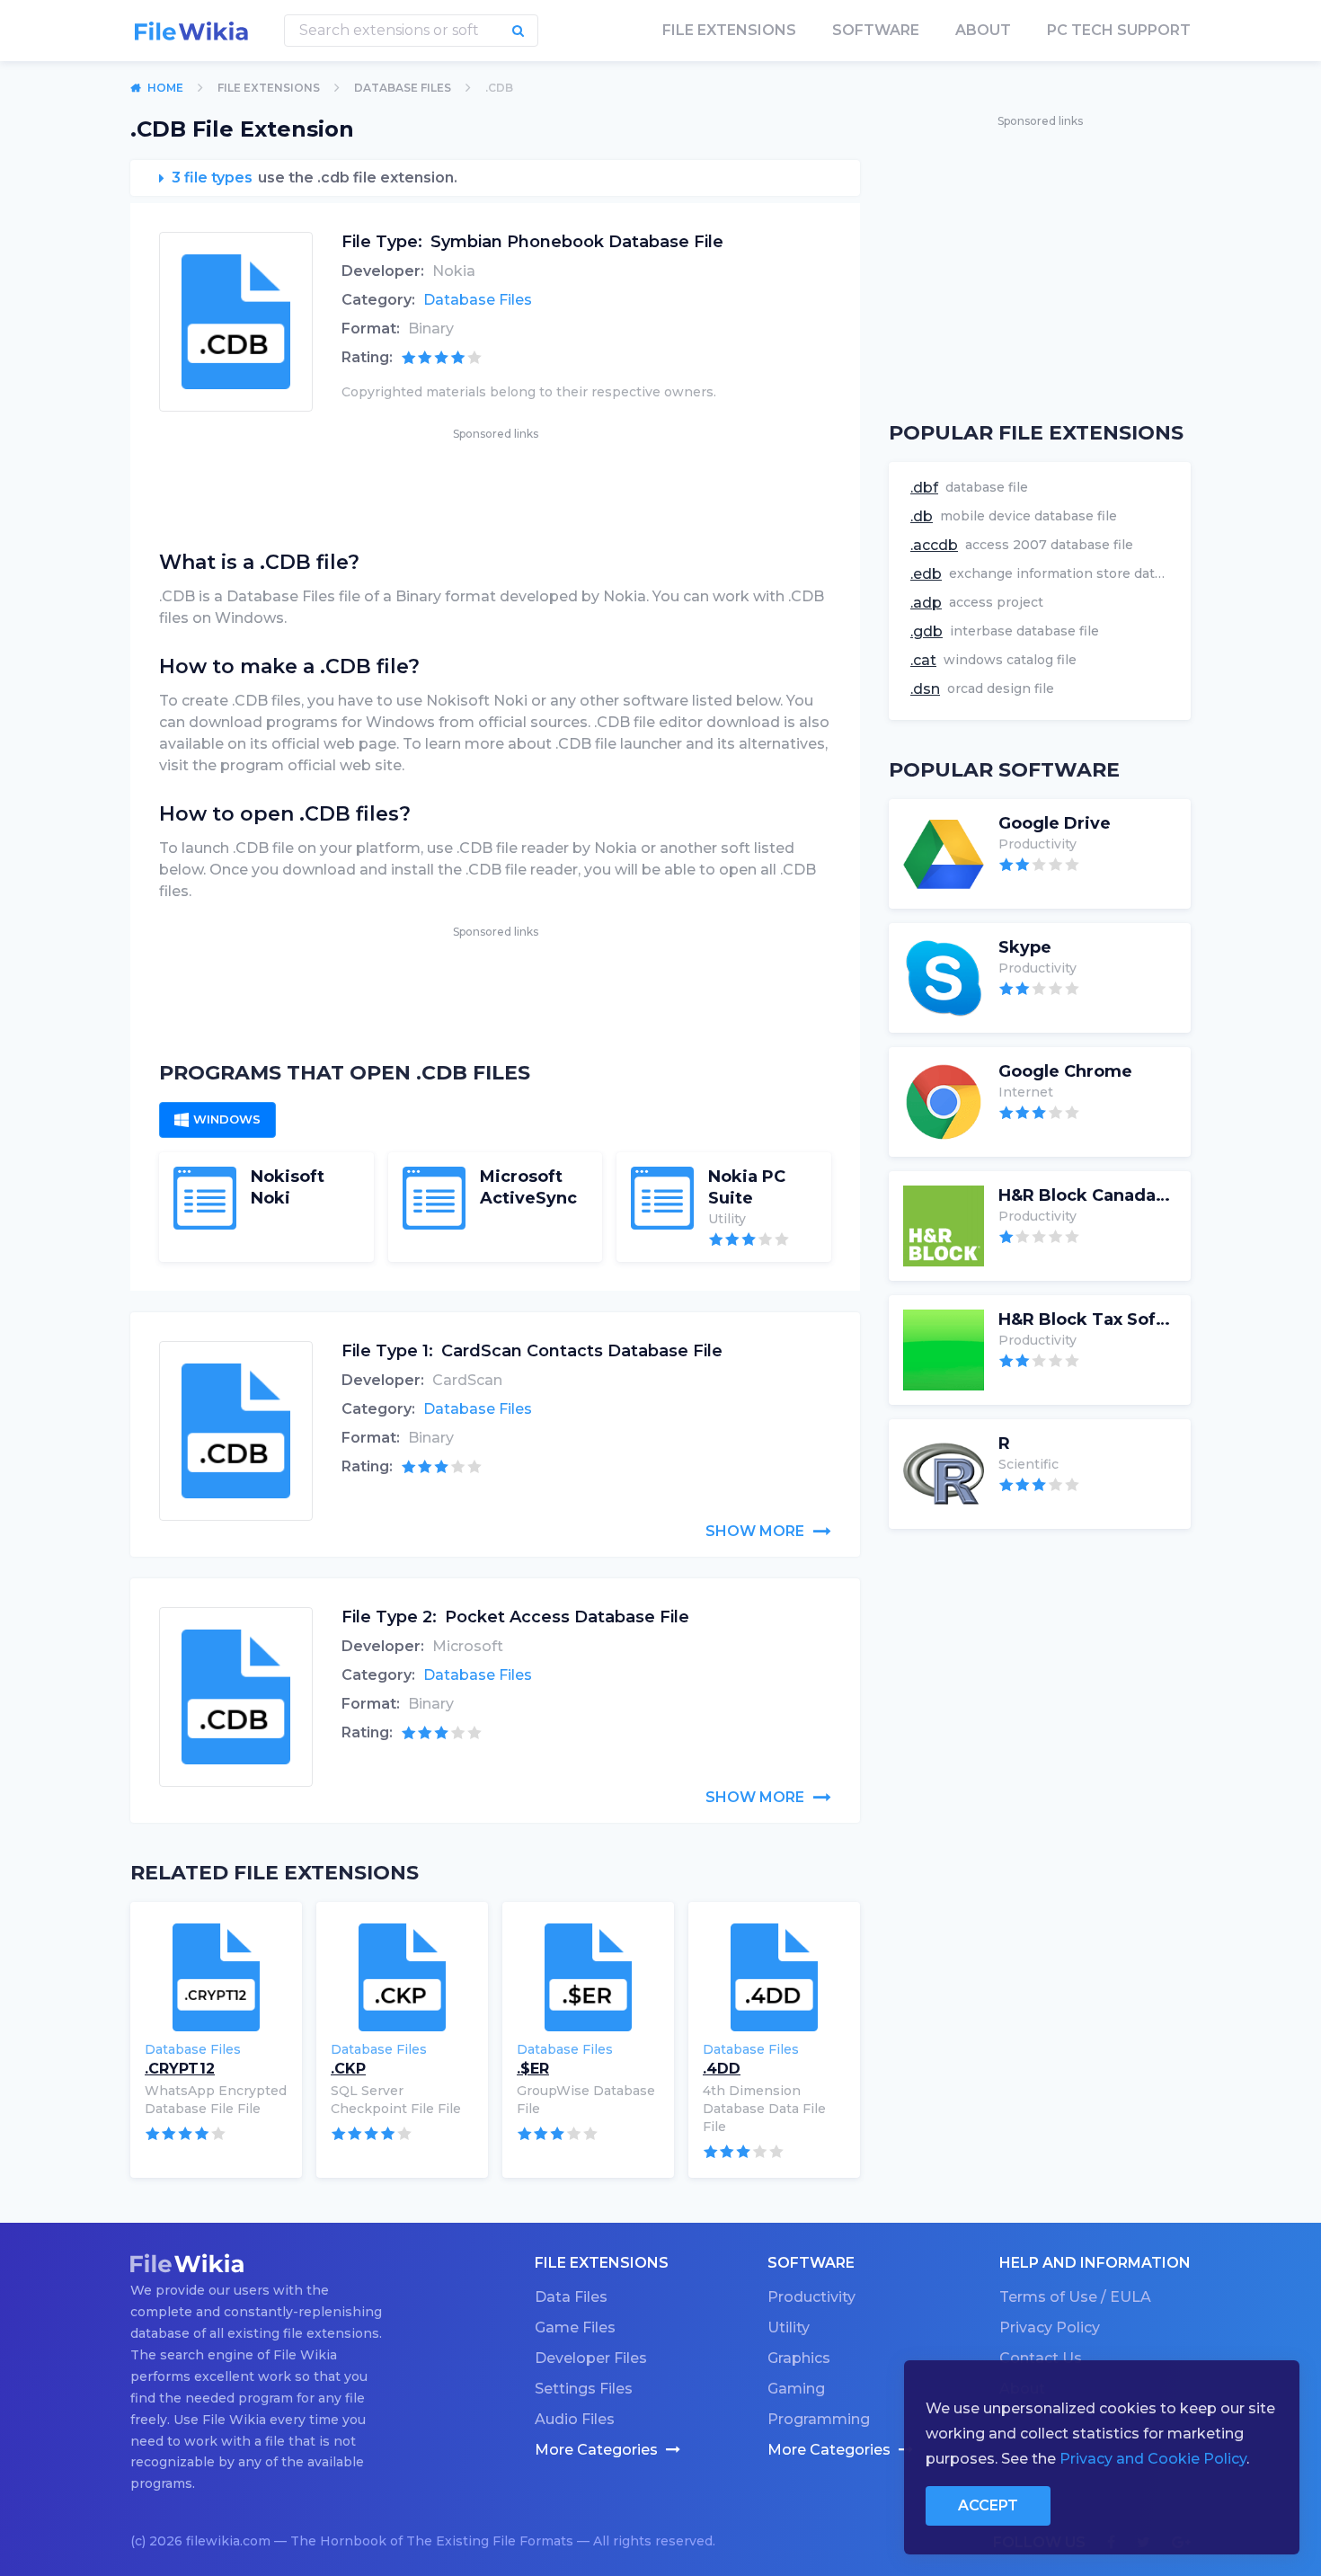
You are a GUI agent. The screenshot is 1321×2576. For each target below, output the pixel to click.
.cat (923, 660)
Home (165, 88)
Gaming (796, 2389)
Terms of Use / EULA (1075, 2297)
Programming (819, 2419)
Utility (789, 2327)
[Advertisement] (495, 484)
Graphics (799, 2358)
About (983, 30)
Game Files (575, 2327)
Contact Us (1041, 2358)
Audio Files (575, 2419)
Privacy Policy (1050, 2327)
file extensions (729, 30)
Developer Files (591, 2358)
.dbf (924, 488)
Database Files (403, 88)
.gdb (926, 631)
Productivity (811, 2297)
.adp (926, 603)
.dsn (925, 689)
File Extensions (269, 88)
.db (922, 516)
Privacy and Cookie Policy (1153, 2459)
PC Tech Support (1119, 30)
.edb (926, 574)
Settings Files (584, 2389)
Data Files (571, 2297)
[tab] (217, 1120)
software (876, 30)
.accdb (934, 545)
